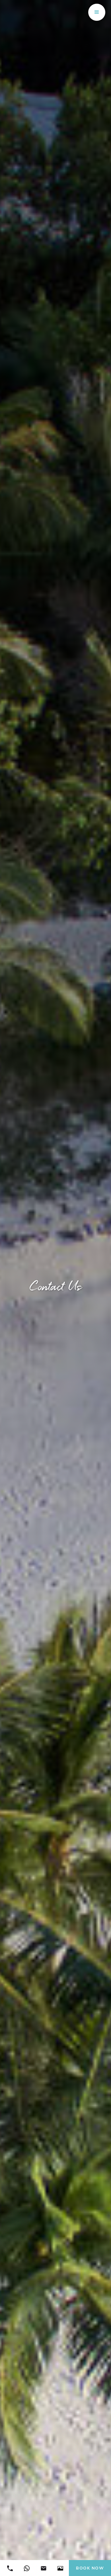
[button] (97, 12)
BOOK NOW (90, 2568)
